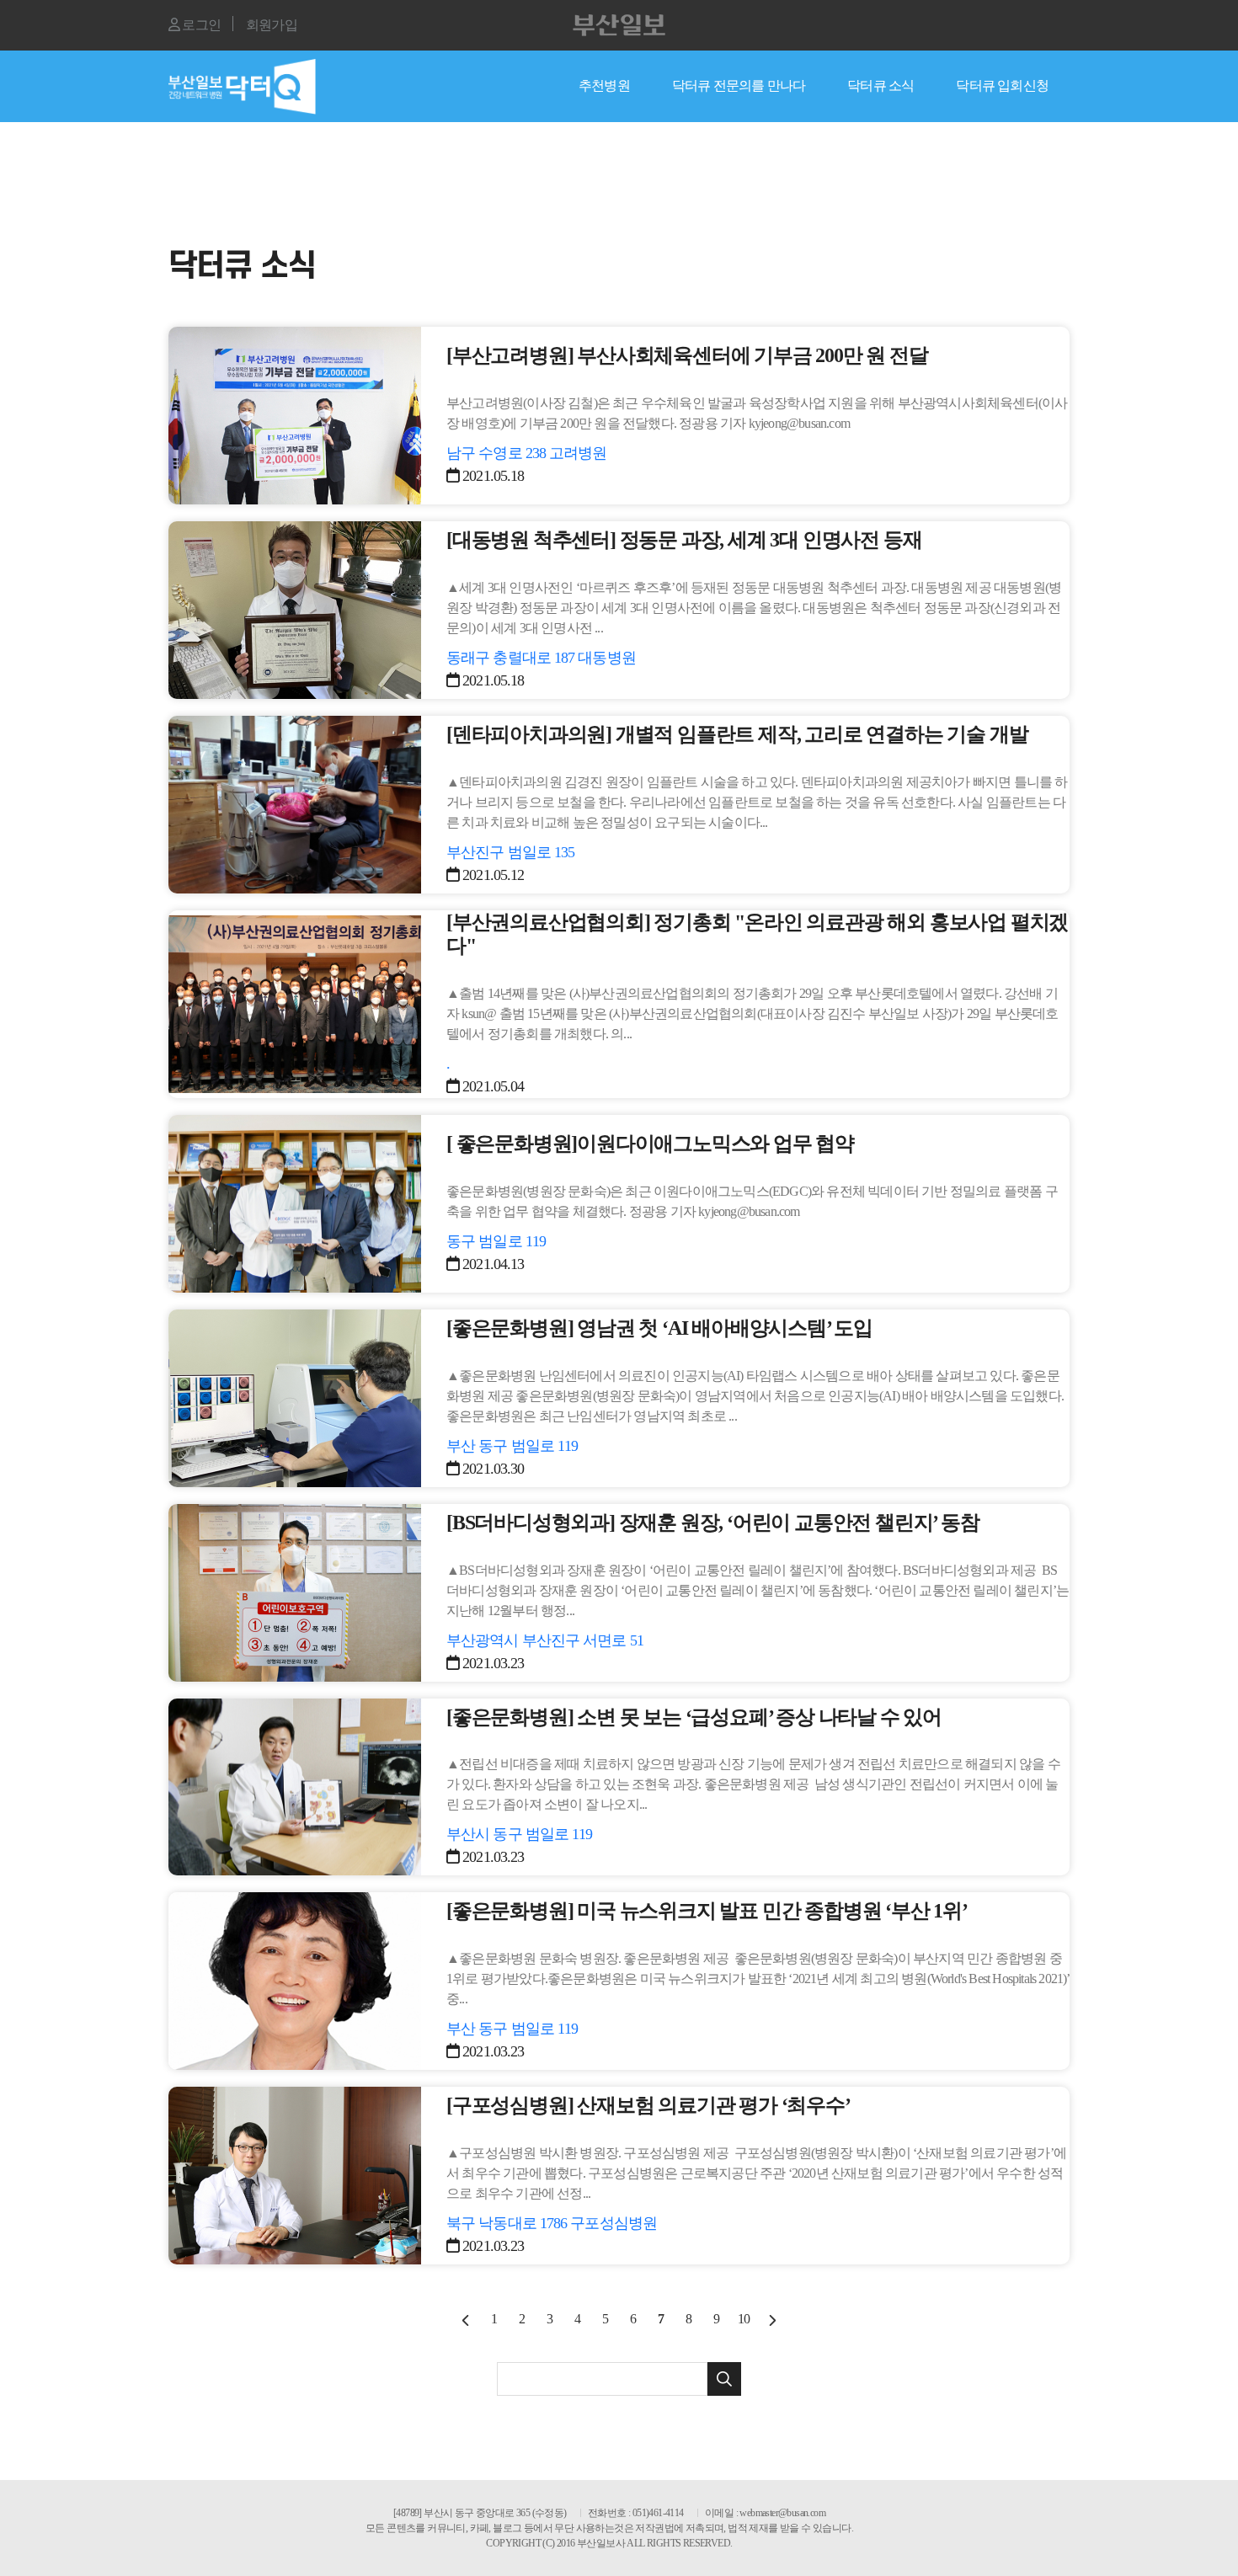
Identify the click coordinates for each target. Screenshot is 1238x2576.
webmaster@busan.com (782, 2513)
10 (744, 2319)
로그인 (200, 25)
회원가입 (272, 25)
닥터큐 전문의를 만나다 (739, 85)
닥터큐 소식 (880, 85)
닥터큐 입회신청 (1002, 85)
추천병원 (604, 85)
